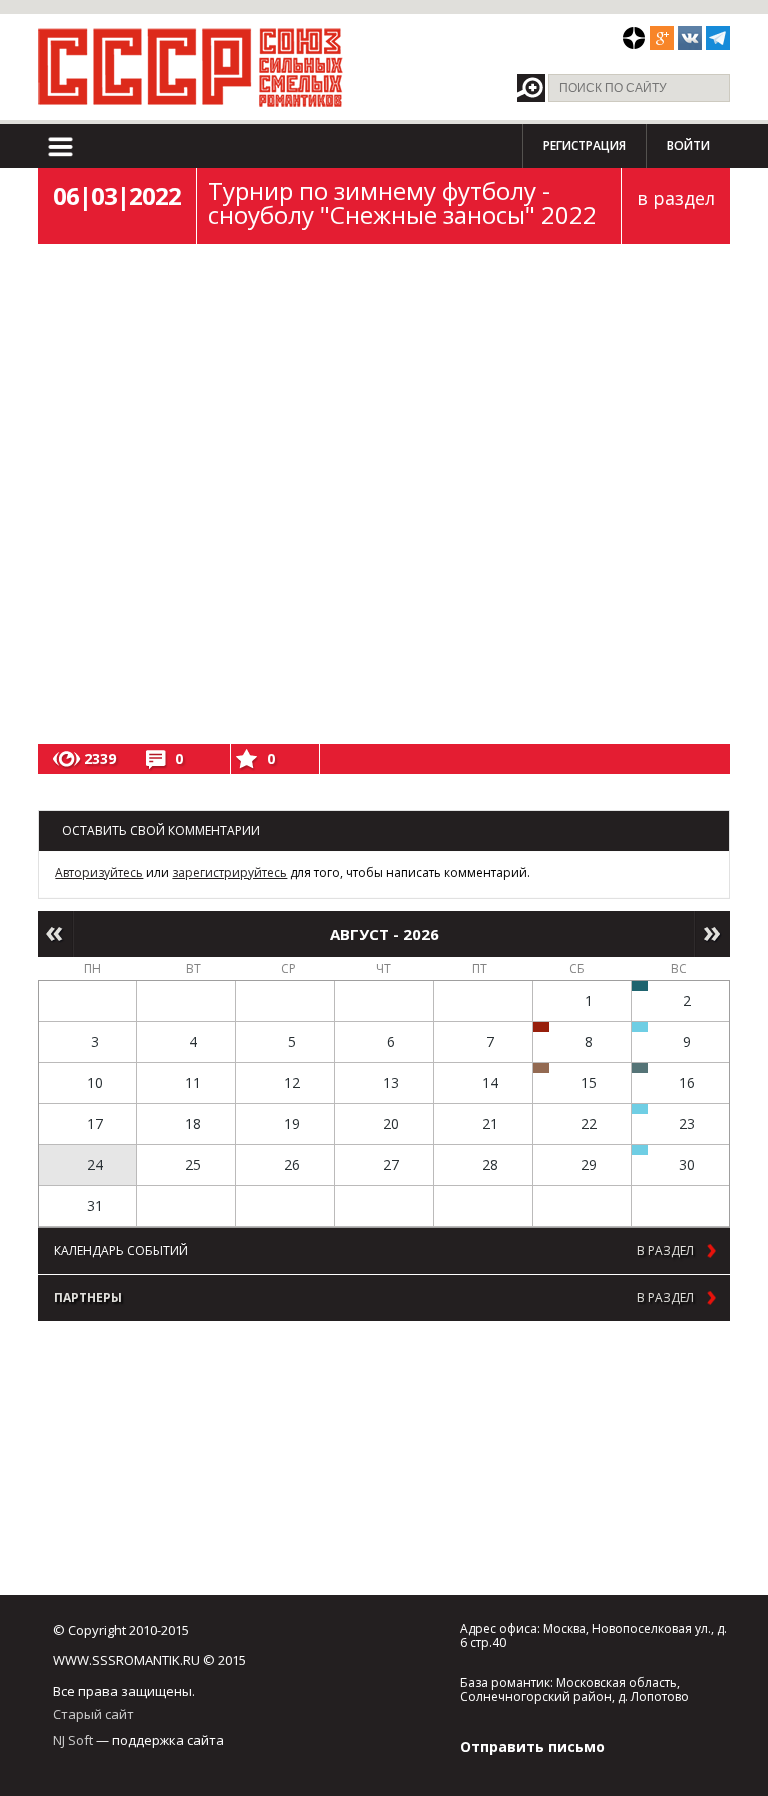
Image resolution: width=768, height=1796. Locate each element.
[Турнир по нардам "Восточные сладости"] (541, 1068)
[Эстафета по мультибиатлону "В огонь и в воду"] (640, 1109)
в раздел (676, 198)
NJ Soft (73, 1740)
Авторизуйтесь (99, 872)
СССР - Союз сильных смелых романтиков (190, 67)
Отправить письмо (532, 1746)
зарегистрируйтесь (229, 872)
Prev (55, 934)
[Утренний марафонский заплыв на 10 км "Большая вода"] (640, 1150)
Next (712, 934)
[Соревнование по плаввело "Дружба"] (640, 986)
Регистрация (584, 145)
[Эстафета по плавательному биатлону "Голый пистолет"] (640, 1027)
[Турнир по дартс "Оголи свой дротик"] (541, 1027)
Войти (688, 145)
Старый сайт (93, 1714)
